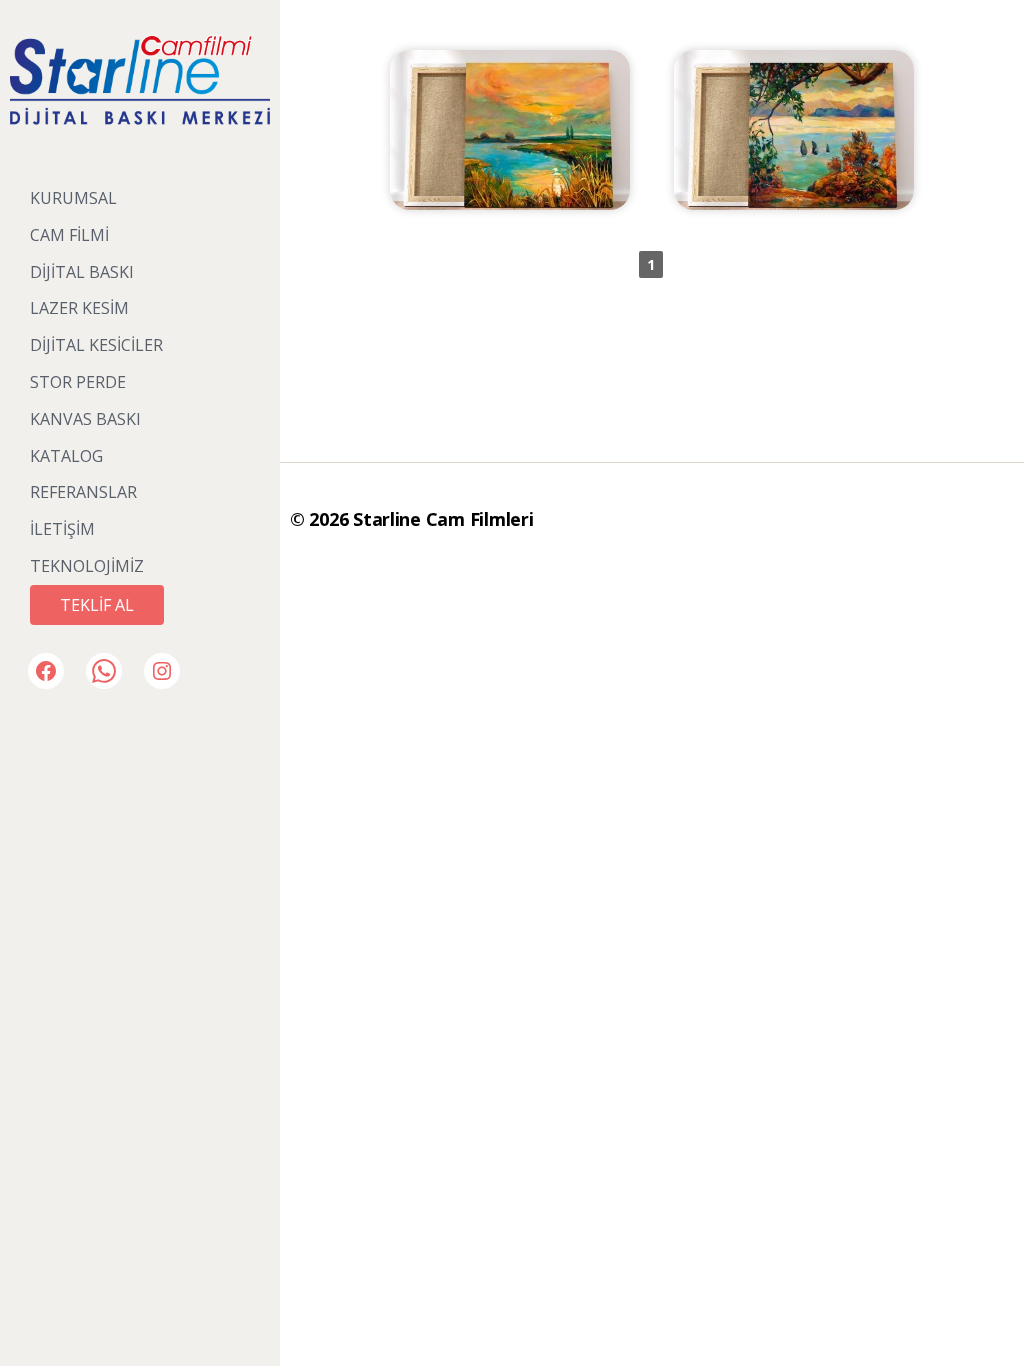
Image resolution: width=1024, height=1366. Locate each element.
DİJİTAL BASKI (82, 272)
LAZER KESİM (79, 308)
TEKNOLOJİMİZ (87, 566)
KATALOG (66, 456)
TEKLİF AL (97, 605)
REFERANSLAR (83, 492)
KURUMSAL (73, 198)
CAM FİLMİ (69, 235)
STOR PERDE (78, 382)
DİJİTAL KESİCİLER (96, 345)
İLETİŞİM (62, 529)
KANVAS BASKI (85, 419)
